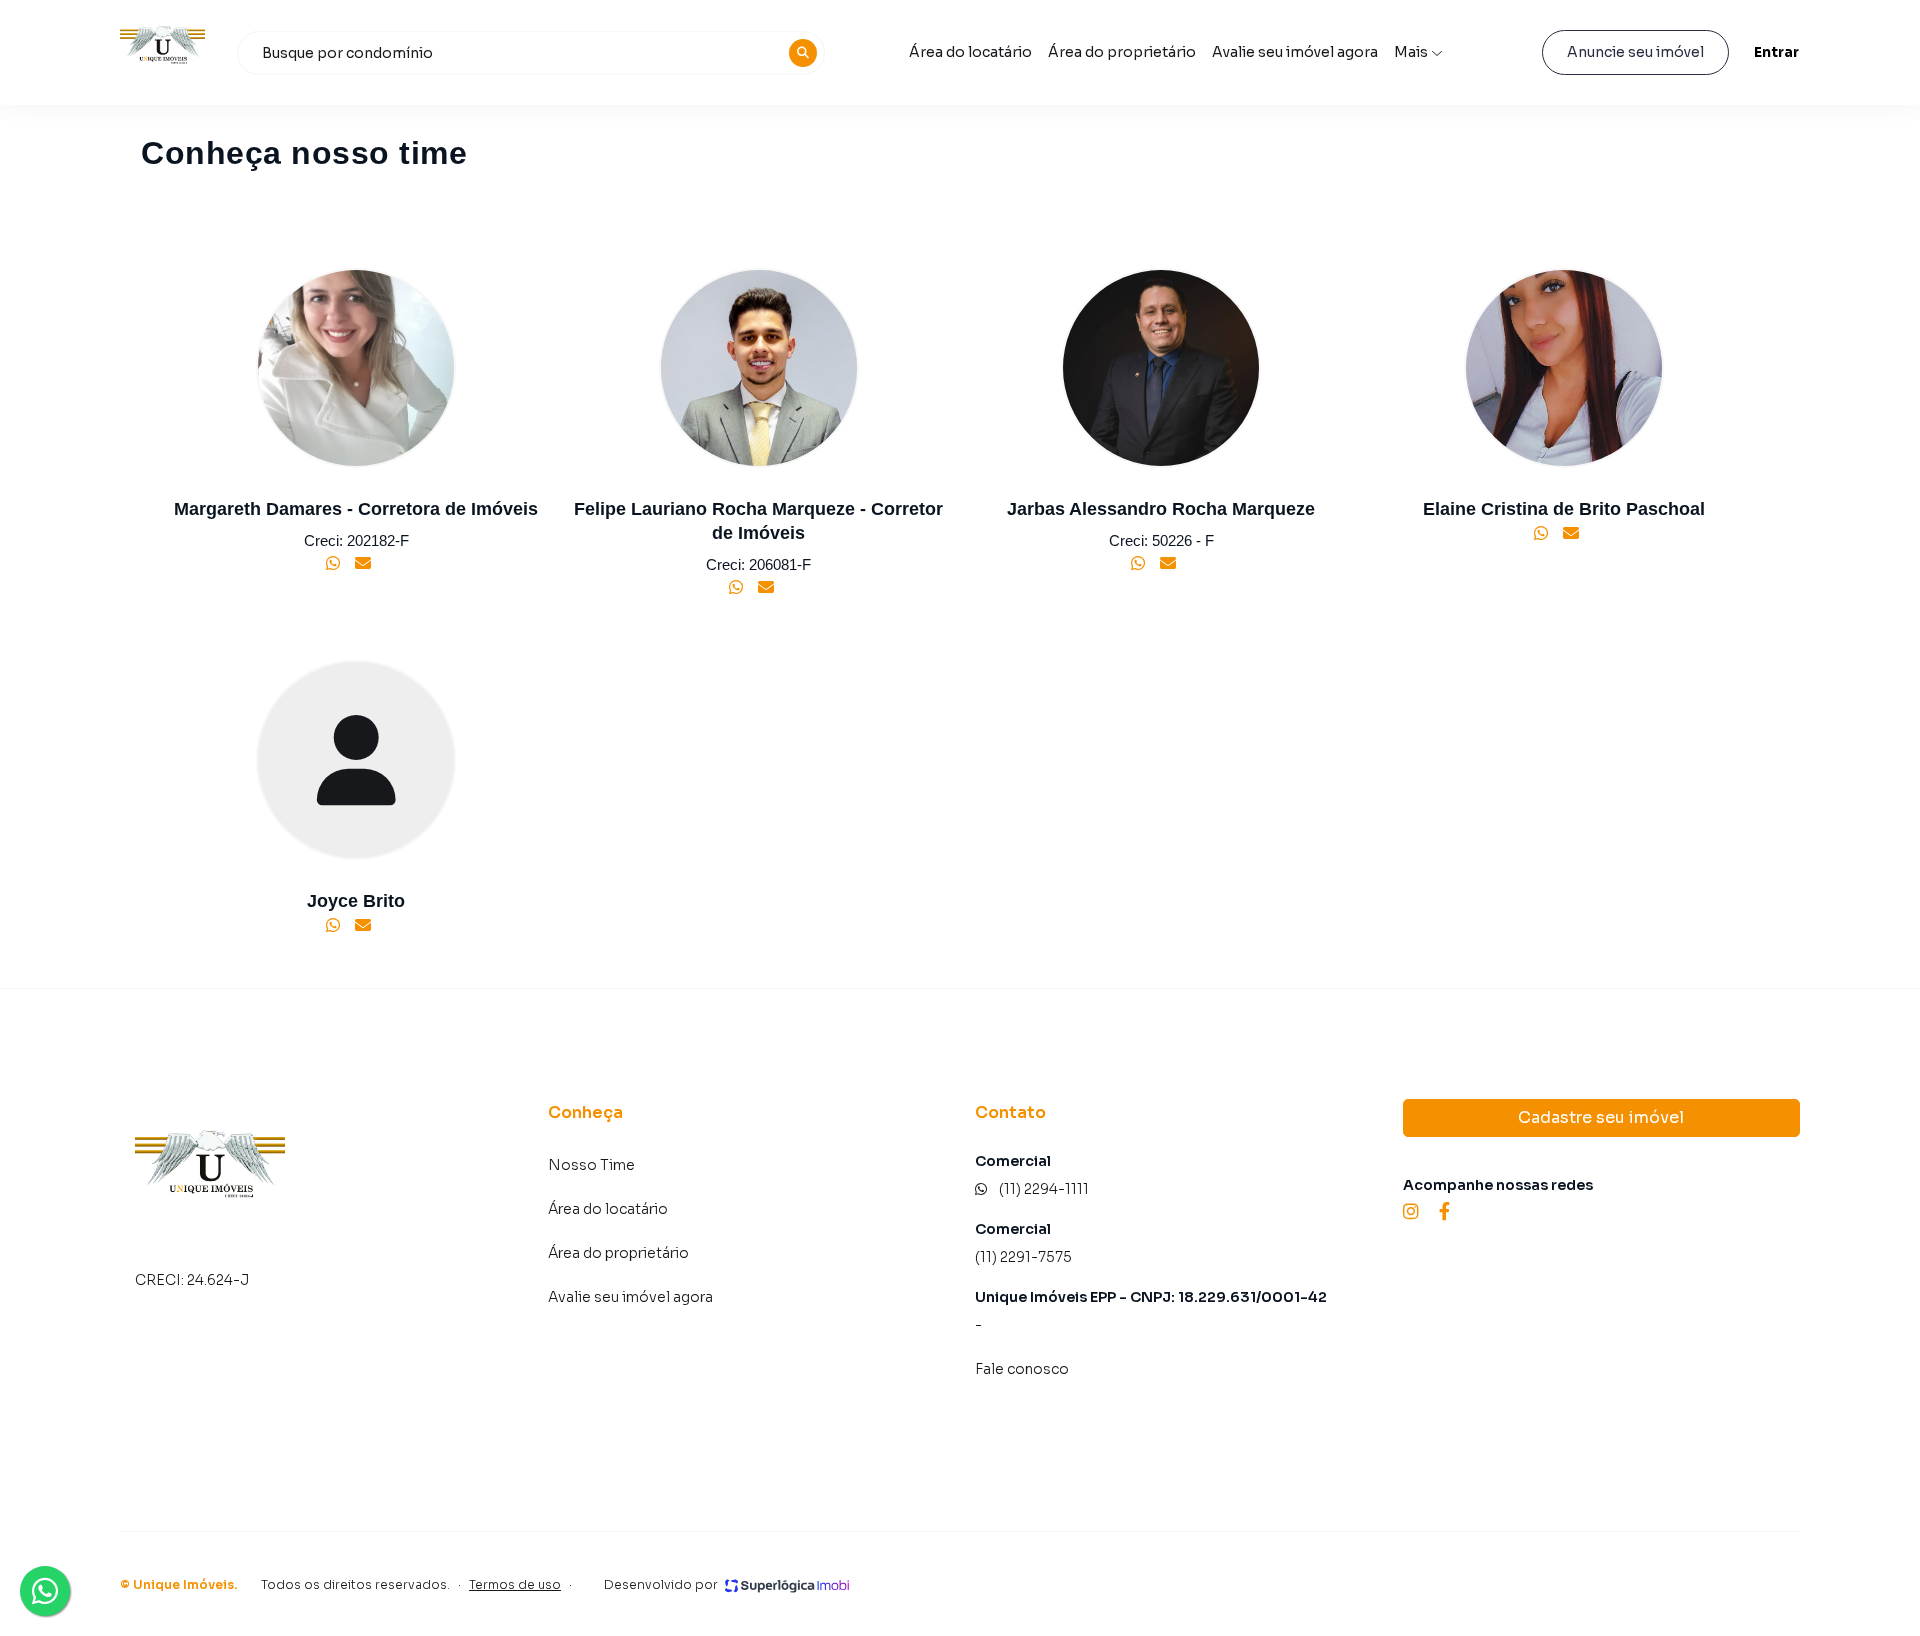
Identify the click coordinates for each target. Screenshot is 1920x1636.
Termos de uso (515, 1584)
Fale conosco (1022, 1369)
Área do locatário (970, 52)
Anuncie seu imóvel (1635, 52)
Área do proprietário (1122, 52)
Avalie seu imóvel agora (1295, 52)
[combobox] (531, 53)
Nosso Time (591, 1165)
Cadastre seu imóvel (1601, 1117)
